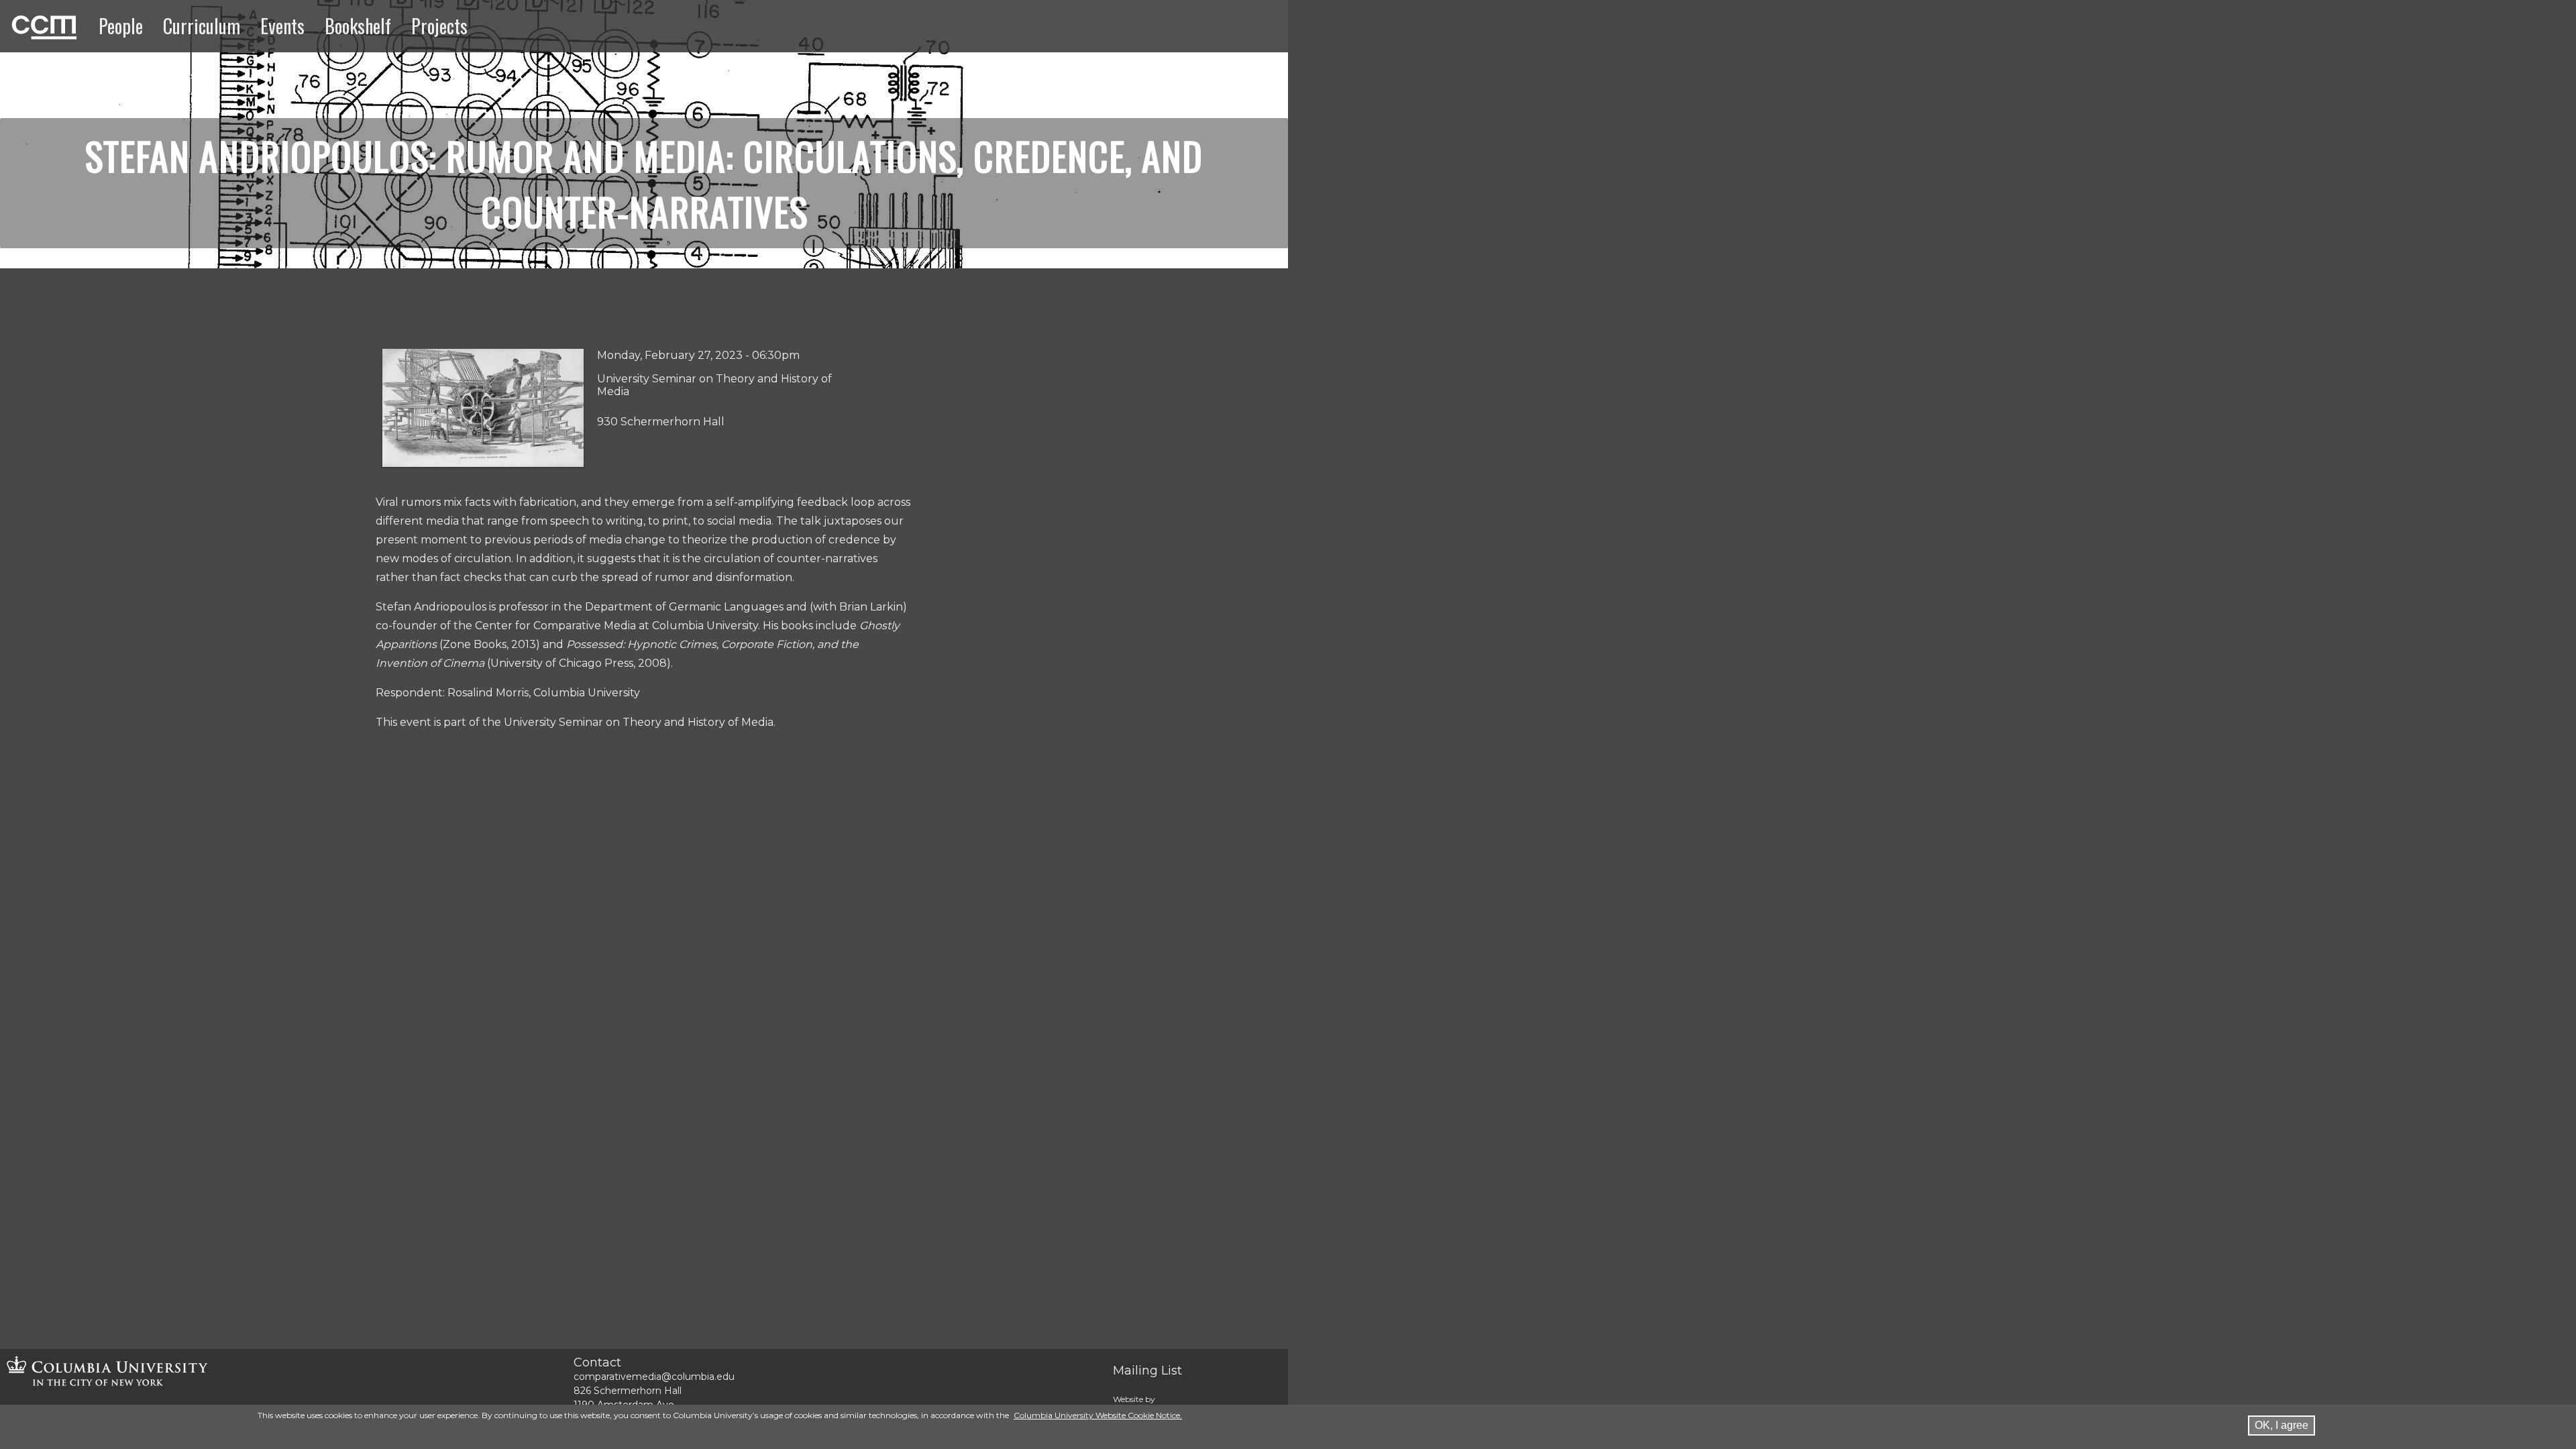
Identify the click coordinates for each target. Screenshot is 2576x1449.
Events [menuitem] (282, 26)
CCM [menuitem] (26, 25)
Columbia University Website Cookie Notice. (1098, 1415)
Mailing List (1147, 1371)
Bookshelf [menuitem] (358, 26)
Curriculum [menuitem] (202, 26)
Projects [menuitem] (439, 26)
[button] (483, 463)
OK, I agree (2282, 1425)
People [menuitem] (121, 26)
